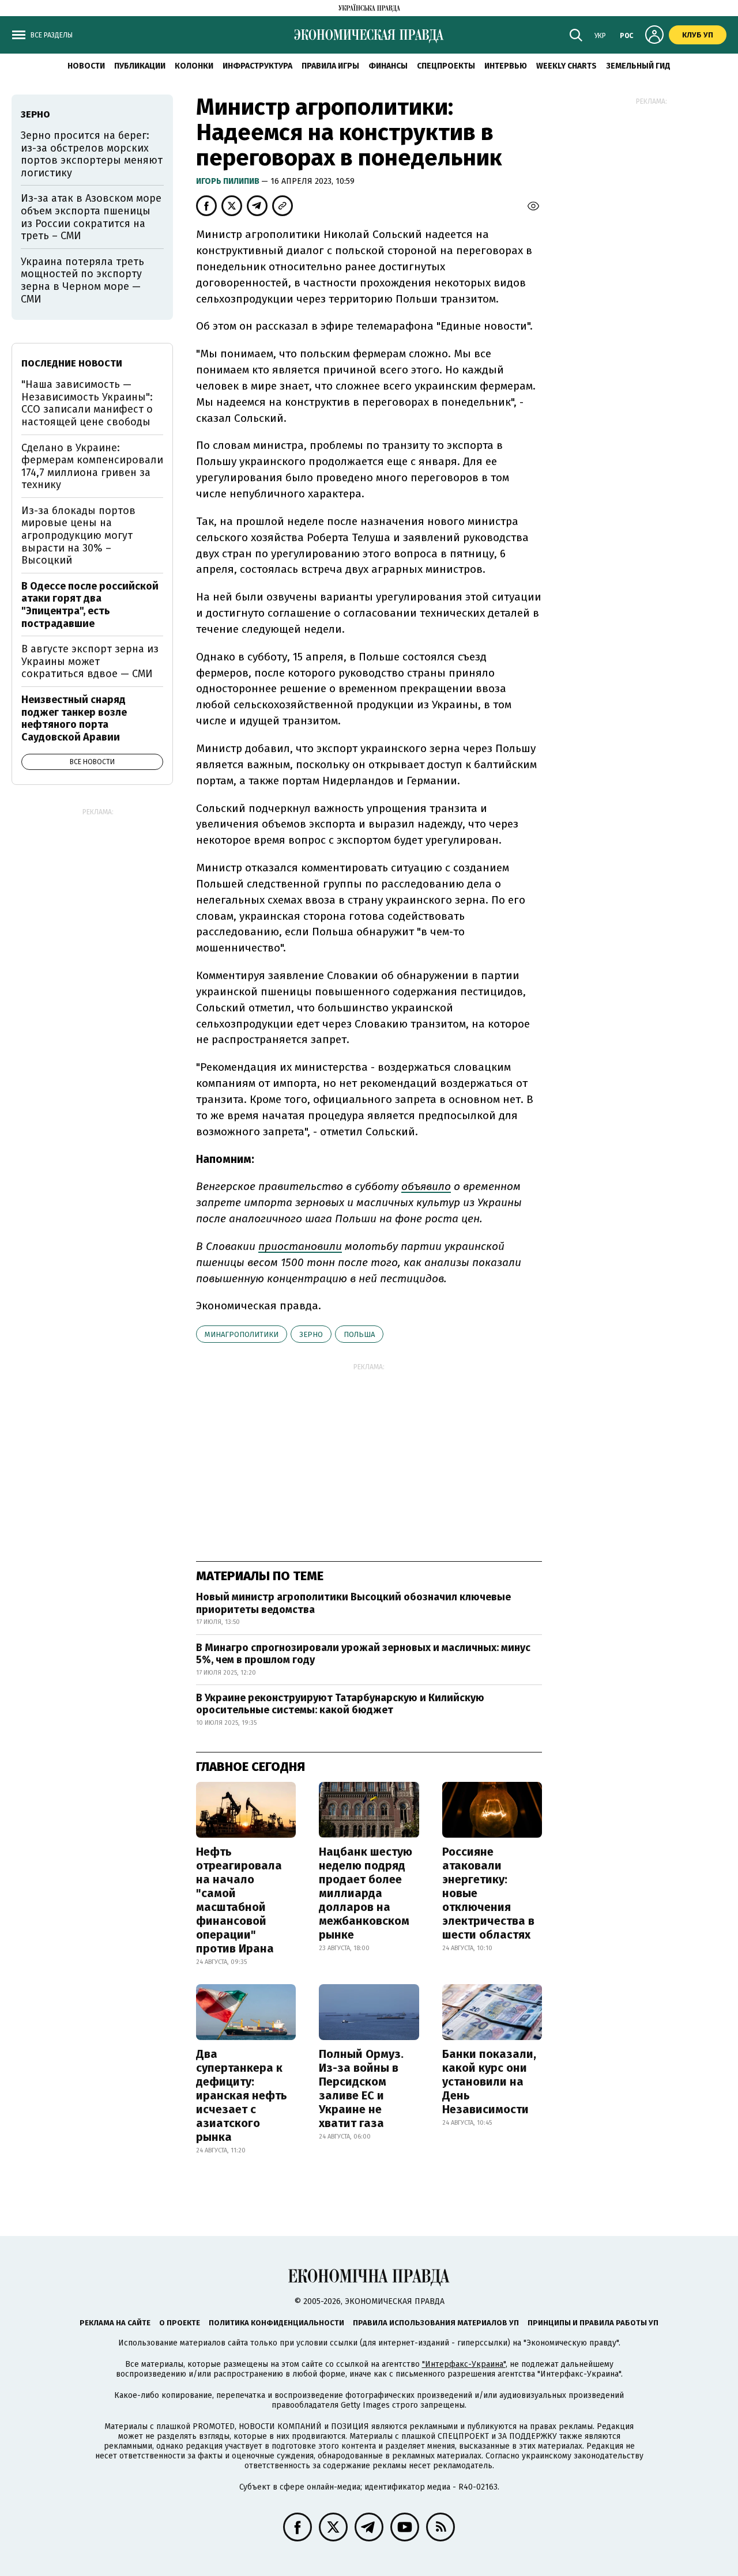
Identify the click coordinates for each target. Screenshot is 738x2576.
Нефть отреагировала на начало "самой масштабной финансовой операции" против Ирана (239, 1900)
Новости (86, 66)
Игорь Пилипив (229, 181)
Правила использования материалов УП (436, 2323)
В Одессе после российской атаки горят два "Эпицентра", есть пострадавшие (90, 605)
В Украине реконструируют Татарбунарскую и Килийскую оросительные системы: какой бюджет (340, 1704)
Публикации (140, 66)
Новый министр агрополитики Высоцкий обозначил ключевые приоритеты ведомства (353, 1603)
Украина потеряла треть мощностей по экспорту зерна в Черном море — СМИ (82, 280)
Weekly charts (566, 66)
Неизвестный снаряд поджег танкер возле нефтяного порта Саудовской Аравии (74, 718)
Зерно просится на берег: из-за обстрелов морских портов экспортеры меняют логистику (92, 154)
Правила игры (330, 66)
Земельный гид (638, 66)
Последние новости (72, 363)
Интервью (506, 66)
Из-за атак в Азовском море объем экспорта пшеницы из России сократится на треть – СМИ (91, 217)
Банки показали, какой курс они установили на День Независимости (489, 2082)
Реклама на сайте (115, 2323)
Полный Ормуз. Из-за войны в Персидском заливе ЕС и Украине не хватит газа (361, 2088)
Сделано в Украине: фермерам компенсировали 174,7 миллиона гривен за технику (92, 467)
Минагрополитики (242, 1334)
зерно (311, 1334)
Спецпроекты (446, 66)
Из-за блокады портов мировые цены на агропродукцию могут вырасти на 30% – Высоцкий (78, 535)
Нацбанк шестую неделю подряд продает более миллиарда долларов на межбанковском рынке (366, 1893)
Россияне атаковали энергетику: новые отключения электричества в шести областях (488, 1893)
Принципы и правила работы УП (593, 2323)
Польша (359, 1334)
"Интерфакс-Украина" (464, 2364)
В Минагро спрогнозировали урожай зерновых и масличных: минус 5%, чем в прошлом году (363, 1654)
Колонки (194, 66)
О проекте (180, 2323)
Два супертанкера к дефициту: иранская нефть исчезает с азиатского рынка (242, 2095)
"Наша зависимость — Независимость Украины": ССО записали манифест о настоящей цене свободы (87, 403)
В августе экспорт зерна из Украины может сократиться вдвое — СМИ (90, 661)
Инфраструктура (257, 66)
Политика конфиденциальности (276, 2323)
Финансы (388, 66)
